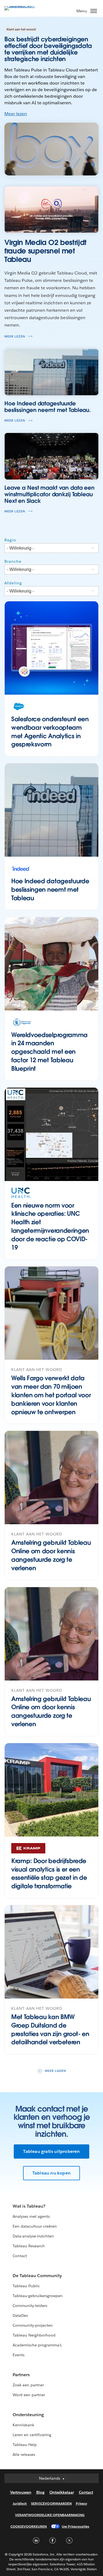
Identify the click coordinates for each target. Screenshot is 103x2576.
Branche (13, 561)
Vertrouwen (21, 2492)
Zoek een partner (28, 2385)
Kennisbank (23, 2425)
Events (19, 2355)
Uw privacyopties (76, 2526)
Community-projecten (33, 2325)
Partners (21, 2375)
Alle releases (24, 2454)
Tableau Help (25, 2445)
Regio (10, 540)
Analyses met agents (31, 2216)
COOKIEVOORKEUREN (29, 2526)
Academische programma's (37, 2345)
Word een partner (29, 2395)
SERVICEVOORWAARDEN (51, 2503)
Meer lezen (16, 114)
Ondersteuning (28, 2415)
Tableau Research (29, 2246)
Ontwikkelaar (62, 2492)
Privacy (81, 2503)
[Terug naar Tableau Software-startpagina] (24, 6)
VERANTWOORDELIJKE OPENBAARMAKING (50, 2515)
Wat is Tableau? (29, 2206)
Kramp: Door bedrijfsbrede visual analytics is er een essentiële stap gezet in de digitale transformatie (49, 1873)
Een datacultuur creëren (35, 2226)
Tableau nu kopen (51, 2173)
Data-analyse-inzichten (33, 2236)
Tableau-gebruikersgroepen (38, 2296)
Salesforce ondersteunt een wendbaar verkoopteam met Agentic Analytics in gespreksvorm (50, 732)
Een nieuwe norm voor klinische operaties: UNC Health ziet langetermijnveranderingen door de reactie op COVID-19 (50, 1226)
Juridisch (20, 2503)
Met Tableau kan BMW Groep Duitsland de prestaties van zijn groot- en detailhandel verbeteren (50, 2029)
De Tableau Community (37, 2276)
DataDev (20, 2315)
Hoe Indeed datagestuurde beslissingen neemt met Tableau (50, 890)
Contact (20, 2256)
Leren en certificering (32, 2435)
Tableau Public (26, 2286)
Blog (40, 2492)
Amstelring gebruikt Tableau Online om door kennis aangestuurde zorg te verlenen (51, 1555)
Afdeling (13, 583)
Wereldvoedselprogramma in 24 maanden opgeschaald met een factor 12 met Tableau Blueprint (49, 1052)
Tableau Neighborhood (34, 2335)
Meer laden (55, 2071)
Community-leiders (30, 2306)
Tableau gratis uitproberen (51, 2151)
